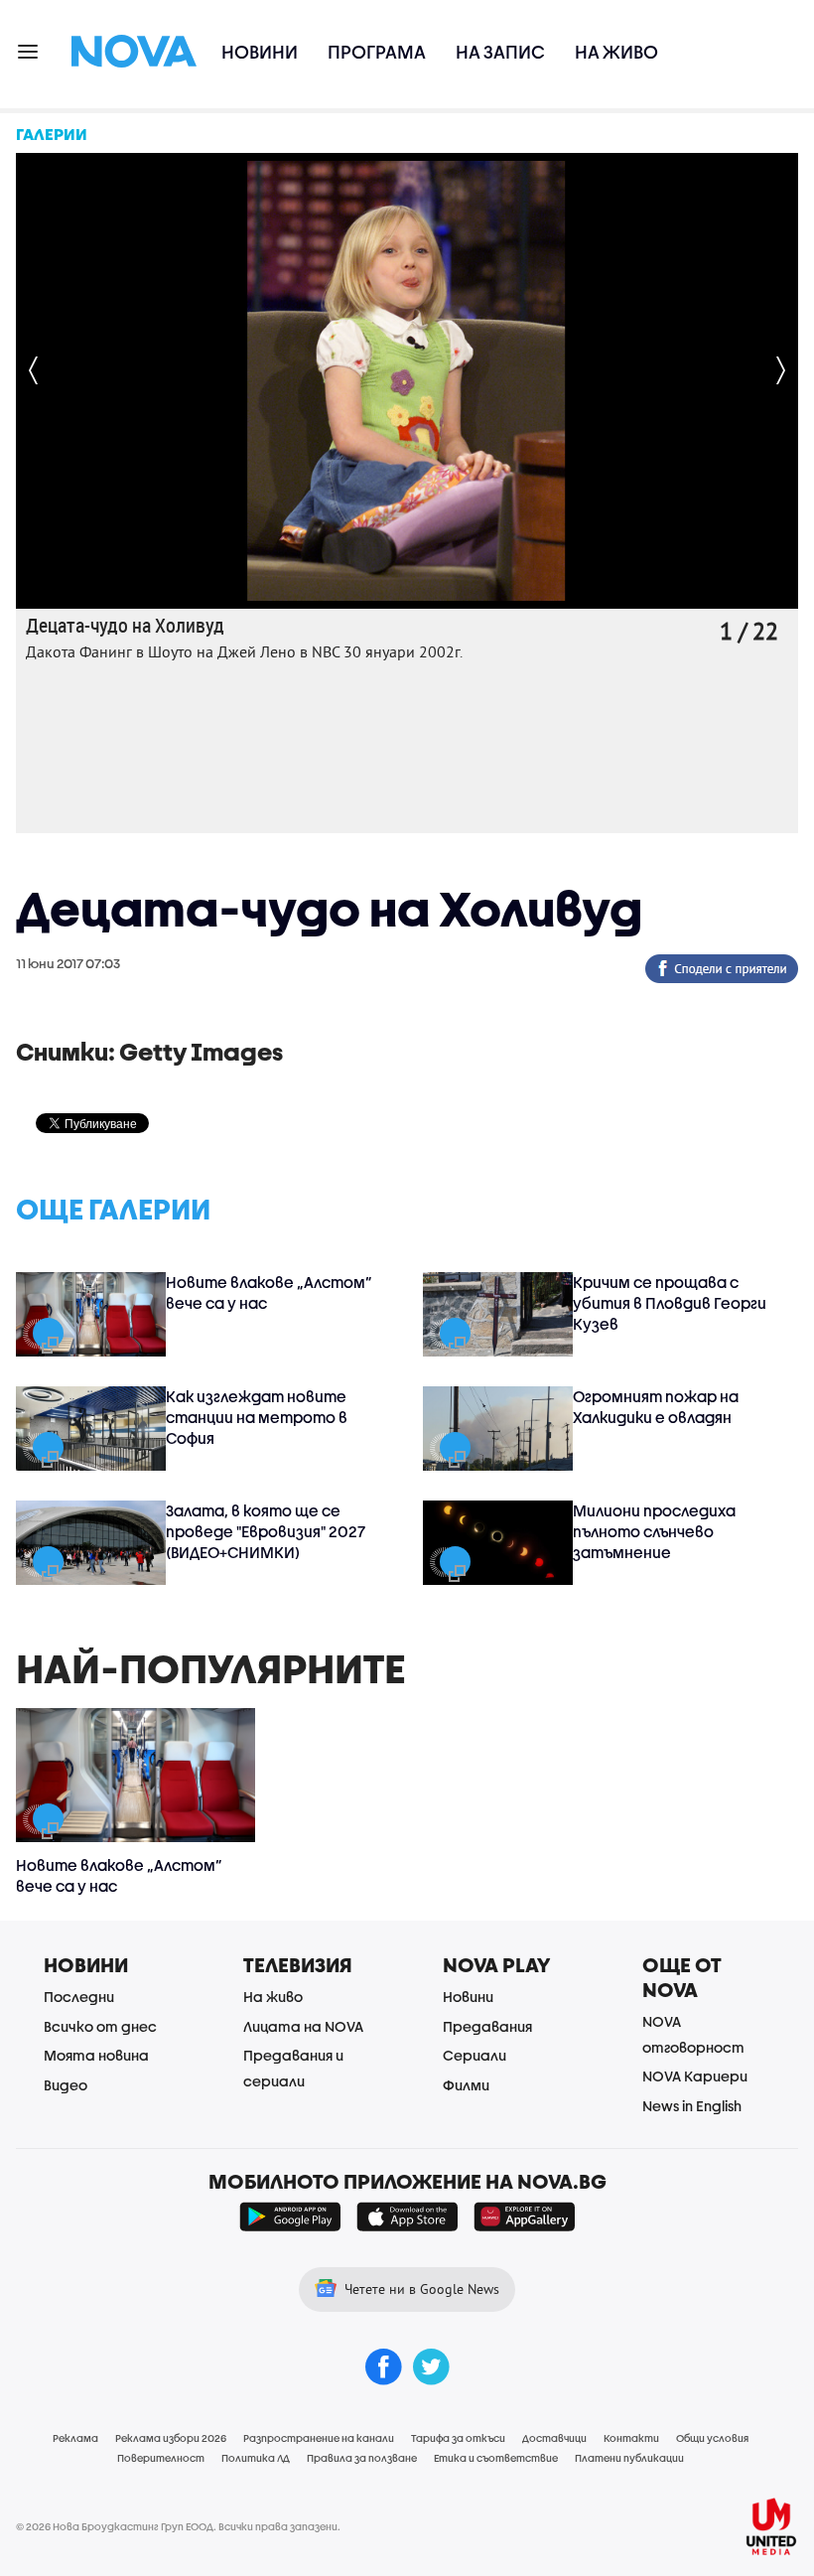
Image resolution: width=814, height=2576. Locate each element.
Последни (79, 1997)
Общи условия (712, 2438)
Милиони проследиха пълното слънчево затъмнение (654, 1531)
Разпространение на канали (319, 2438)
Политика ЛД (256, 2458)
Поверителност (161, 2458)
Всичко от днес (100, 2026)
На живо (616, 52)
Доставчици (554, 2438)
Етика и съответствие (496, 2458)
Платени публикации (629, 2458)
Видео (66, 2085)
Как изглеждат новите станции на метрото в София (257, 1417)
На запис (500, 52)
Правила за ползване (362, 2458)
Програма (377, 52)
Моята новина (96, 2055)
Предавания (487, 2026)
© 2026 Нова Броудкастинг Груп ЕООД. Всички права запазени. (178, 2526)
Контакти (631, 2438)
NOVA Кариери (695, 2076)
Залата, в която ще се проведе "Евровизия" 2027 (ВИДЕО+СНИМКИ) (266, 1531)
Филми (466, 2085)
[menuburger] (29, 50)
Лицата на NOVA (303, 2026)
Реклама (75, 2438)
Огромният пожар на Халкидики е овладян (656, 1407)
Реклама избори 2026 (171, 2438)
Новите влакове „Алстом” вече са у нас (269, 1292)
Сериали (475, 2055)
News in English (692, 2106)
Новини (260, 52)
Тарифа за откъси (458, 2438)
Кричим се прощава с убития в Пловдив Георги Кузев (670, 1303)
